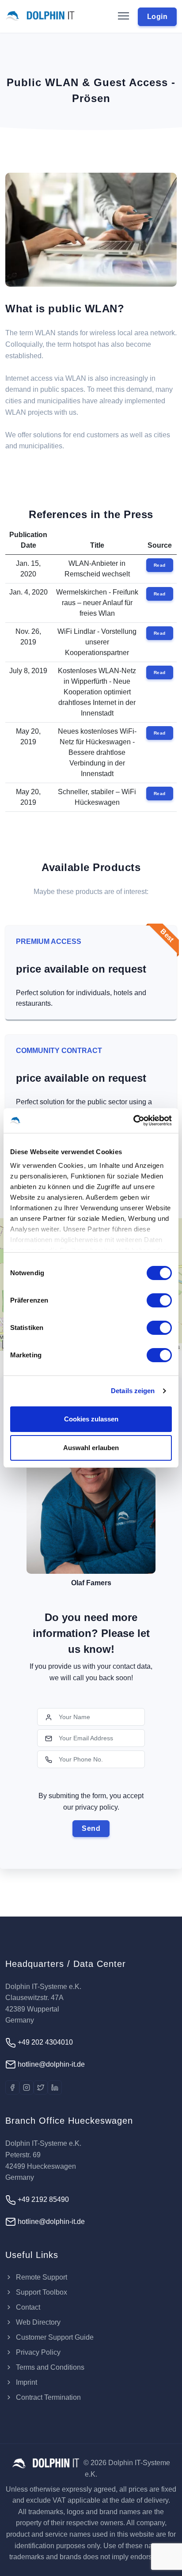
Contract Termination (47, 2397)
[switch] (159, 1300)
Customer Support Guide (54, 2337)
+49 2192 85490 (42, 2199)
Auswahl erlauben (91, 1448)
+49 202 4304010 (44, 2042)
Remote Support (41, 2277)
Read (160, 565)
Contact (27, 2307)
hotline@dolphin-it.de (50, 2064)
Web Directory (37, 2322)
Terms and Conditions (49, 2367)
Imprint (26, 2382)
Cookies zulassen (91, 1419)
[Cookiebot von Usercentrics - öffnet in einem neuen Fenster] (133, 1121)
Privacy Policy (37, 2352)
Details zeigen (133, 1391)
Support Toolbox (41, 2292)
